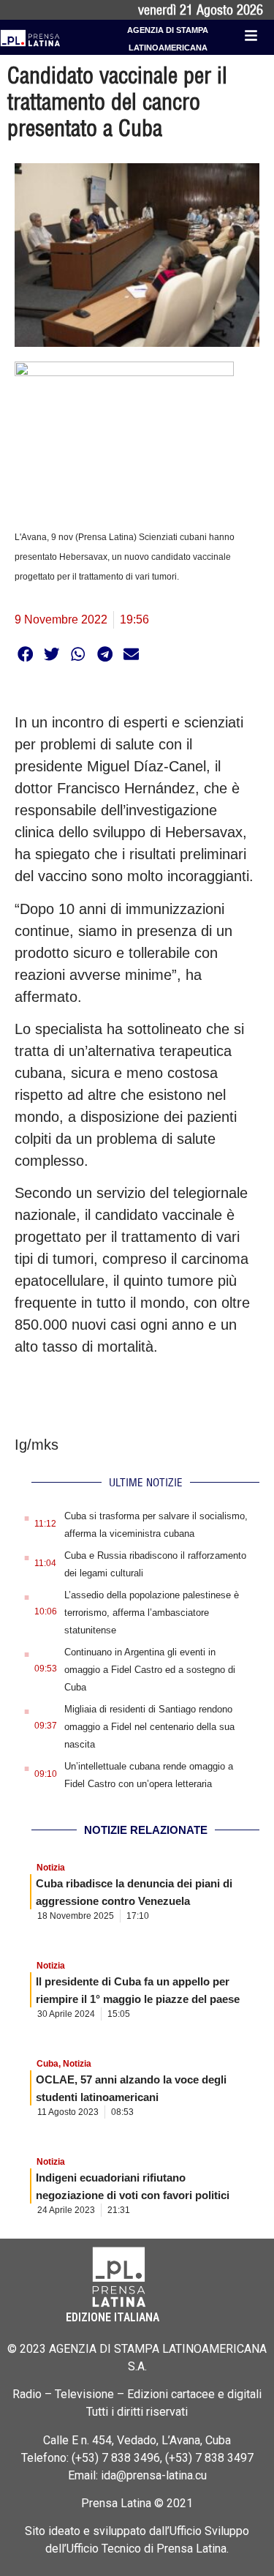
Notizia (51, 1868)
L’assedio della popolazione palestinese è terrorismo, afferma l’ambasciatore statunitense (152, 1613)
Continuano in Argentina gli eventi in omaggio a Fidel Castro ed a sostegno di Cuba (150, 1670)
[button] (25, 654)
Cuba (47, 2064)
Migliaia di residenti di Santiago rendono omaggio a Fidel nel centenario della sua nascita (149, 1727)
